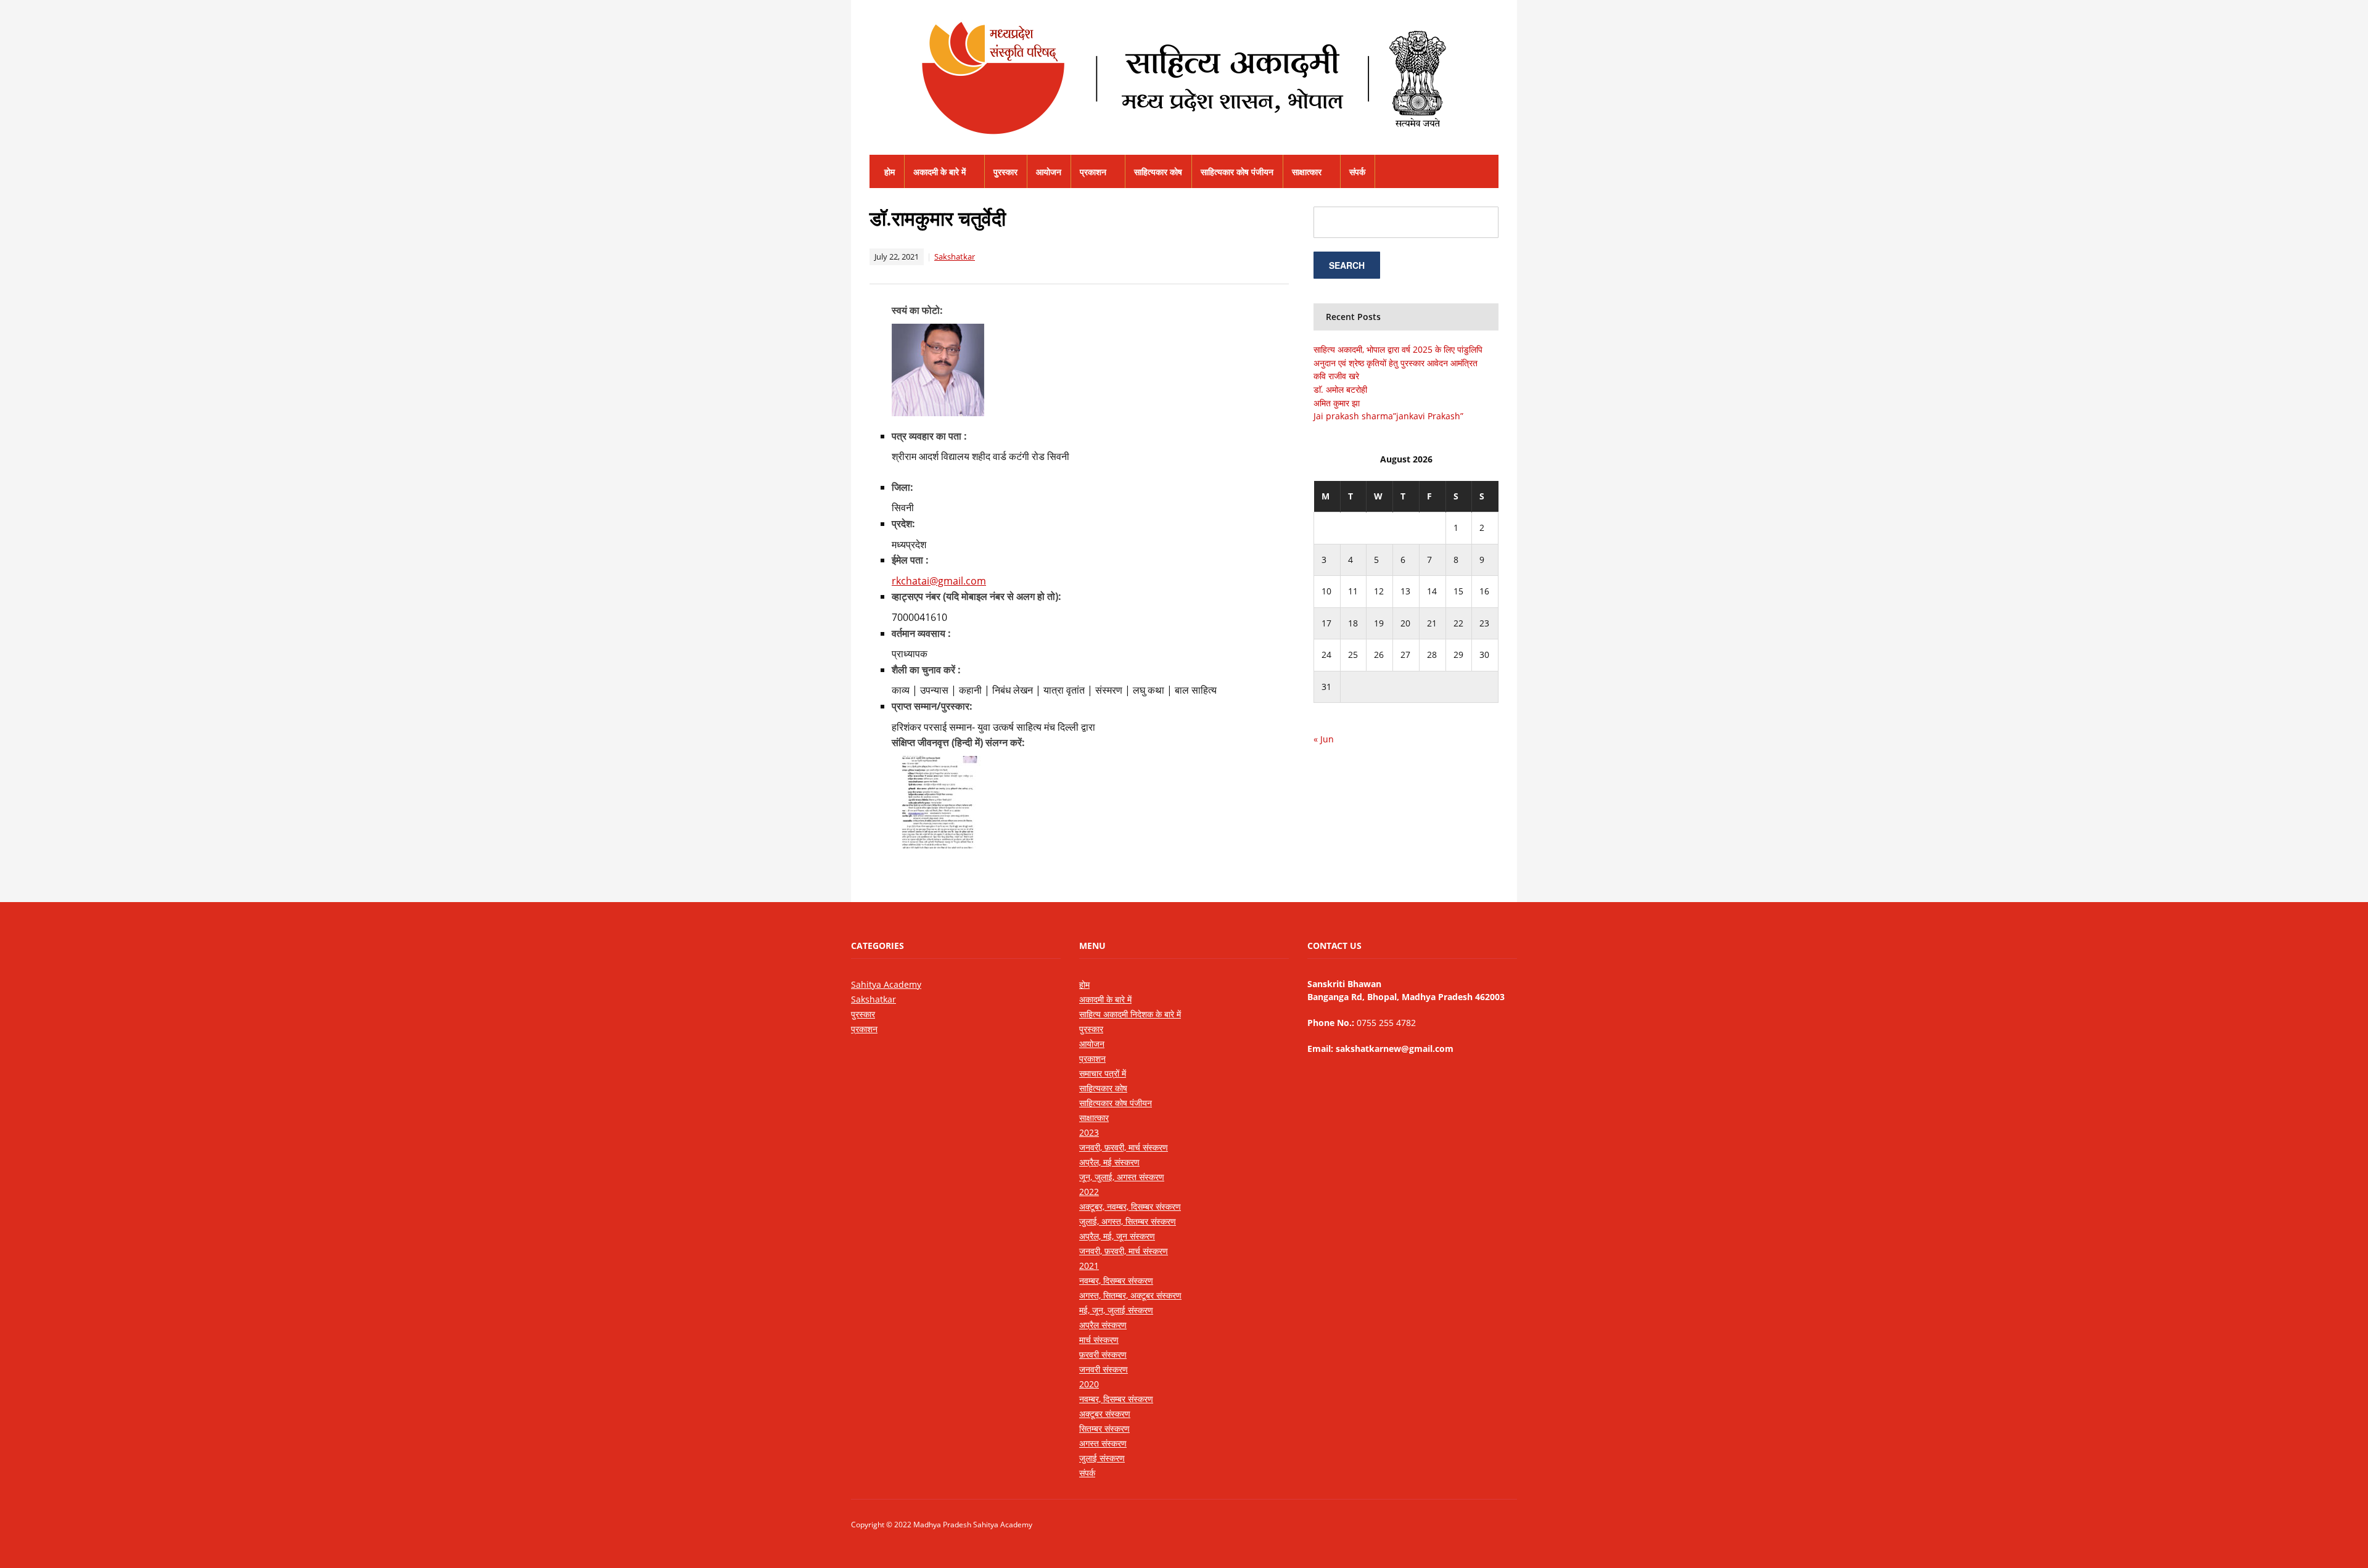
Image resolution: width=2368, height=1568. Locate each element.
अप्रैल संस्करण (1103, 1325)
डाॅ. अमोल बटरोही (1340, 389)
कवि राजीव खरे (1336, 376)
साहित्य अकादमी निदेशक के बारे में (1130, 1014)
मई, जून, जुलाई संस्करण (1116, 1310)
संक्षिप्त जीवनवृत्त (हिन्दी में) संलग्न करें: (958, 742)
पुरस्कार (1005, 172)
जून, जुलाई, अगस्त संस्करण (1122, 1177)
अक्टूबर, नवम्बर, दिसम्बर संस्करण (1130, 1206)
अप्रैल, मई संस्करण (1109, 1162)
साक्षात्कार (1307, 172)
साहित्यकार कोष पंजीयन (1237, 172)
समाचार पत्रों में (1103, 1073)
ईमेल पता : (910, 560)
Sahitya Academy (886, 984)
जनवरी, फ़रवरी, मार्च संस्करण (1124, 1147)
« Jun (1324, 739)
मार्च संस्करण (1099, 1340)
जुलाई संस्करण (1102, 1458)
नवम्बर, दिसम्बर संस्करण (1116, 1280)
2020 (1089, 1384)
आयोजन (1049, 172)
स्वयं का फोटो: (917, 310)
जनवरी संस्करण (1104, 1369)
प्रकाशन (1093, 172)
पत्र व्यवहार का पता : (929, 436)
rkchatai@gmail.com (939, 581)
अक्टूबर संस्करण (1105, 1414)
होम (890, 172)
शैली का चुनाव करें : (926, 670)
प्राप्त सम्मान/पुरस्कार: (932, 706)
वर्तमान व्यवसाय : (921, 633)
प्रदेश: (903, 523)
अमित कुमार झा (1337, 403)
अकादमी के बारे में (939, 172)
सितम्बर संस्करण (1104, 1428)
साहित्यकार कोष (1158, 172)
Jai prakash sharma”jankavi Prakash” (1388, 416)
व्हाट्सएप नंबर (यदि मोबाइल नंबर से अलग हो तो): (976, 596)
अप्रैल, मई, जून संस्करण (1117, 1236)
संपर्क (1357, 172)
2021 (1089, 1266)
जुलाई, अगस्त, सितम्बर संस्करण (1128, 1221)
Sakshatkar (955, 257)
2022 (1089, 1192)
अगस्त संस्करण (1103, 1443)
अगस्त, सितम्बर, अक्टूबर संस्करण (1130, 1295)
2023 (1089, 1132)
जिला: (902, 487)
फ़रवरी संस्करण (1103, 1354)
